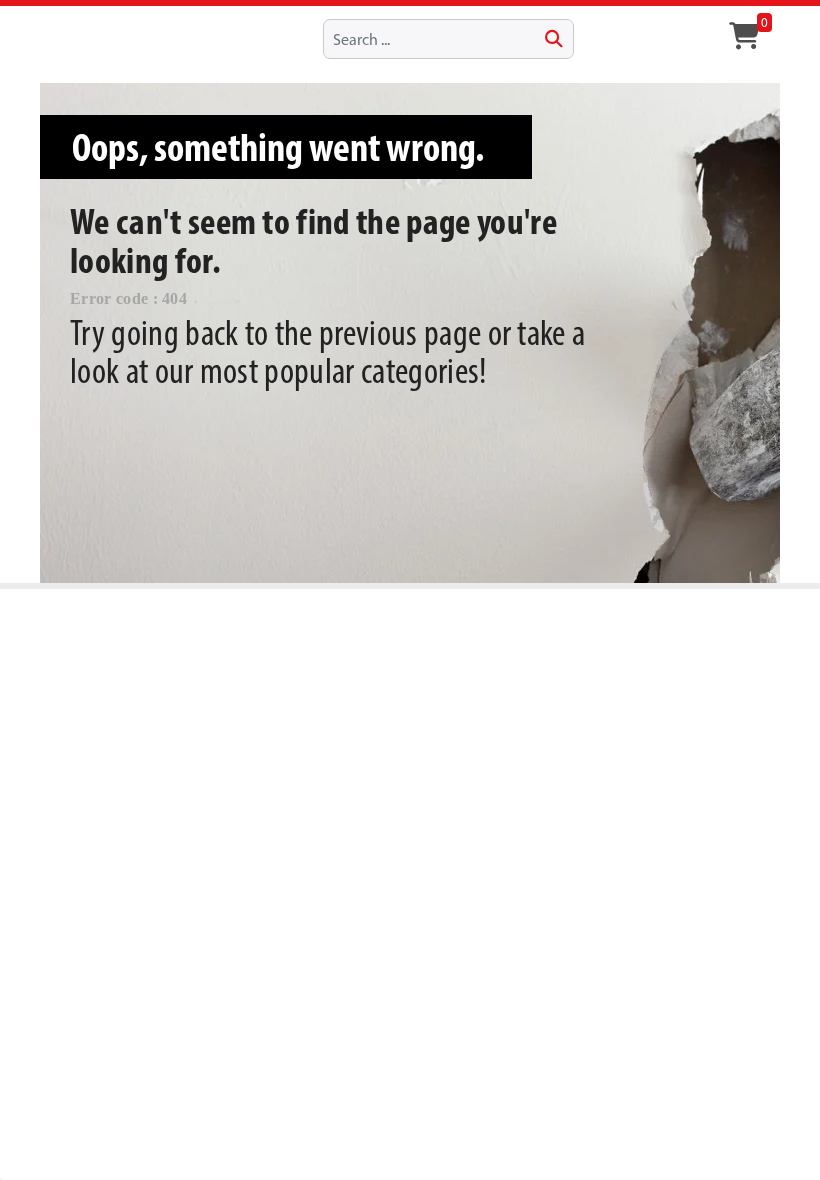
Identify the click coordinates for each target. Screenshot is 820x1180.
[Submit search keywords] (554, 39)
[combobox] (448, 39)
